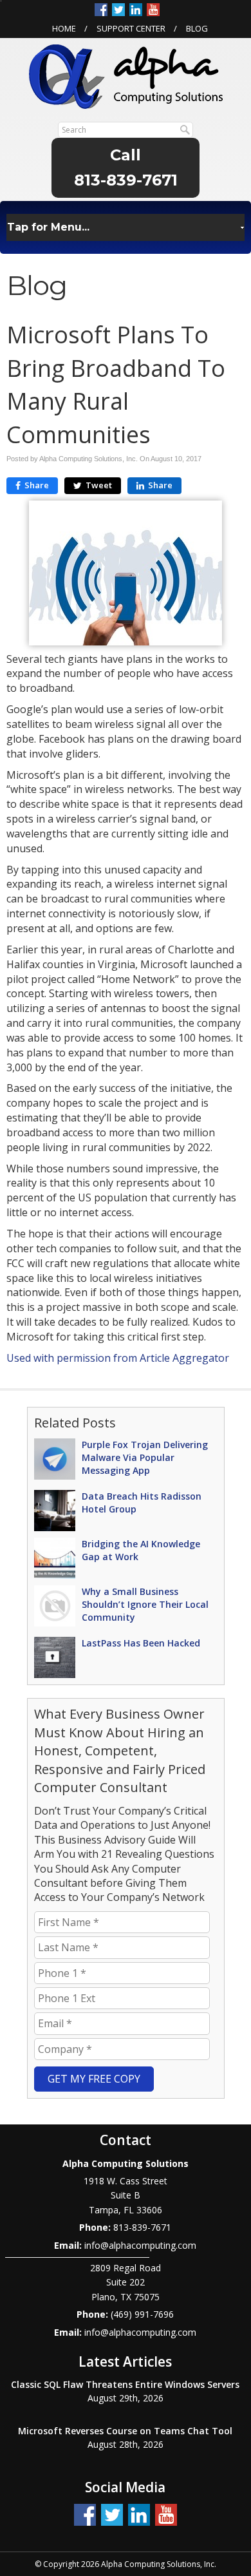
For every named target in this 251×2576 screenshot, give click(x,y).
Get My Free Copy (94, 2079)
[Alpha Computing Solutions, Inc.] (126, 75)
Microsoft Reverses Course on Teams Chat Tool (125, 2431)
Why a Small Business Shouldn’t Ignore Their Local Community (145, 1604)
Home (64, 28)
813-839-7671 (126, 180)
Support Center (131, 28)
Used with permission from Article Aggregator (118, 1358)
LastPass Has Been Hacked (141, 1643)
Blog (197, 28)
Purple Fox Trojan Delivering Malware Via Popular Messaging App (145, 1457)
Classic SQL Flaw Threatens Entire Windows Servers (125, 2384)
